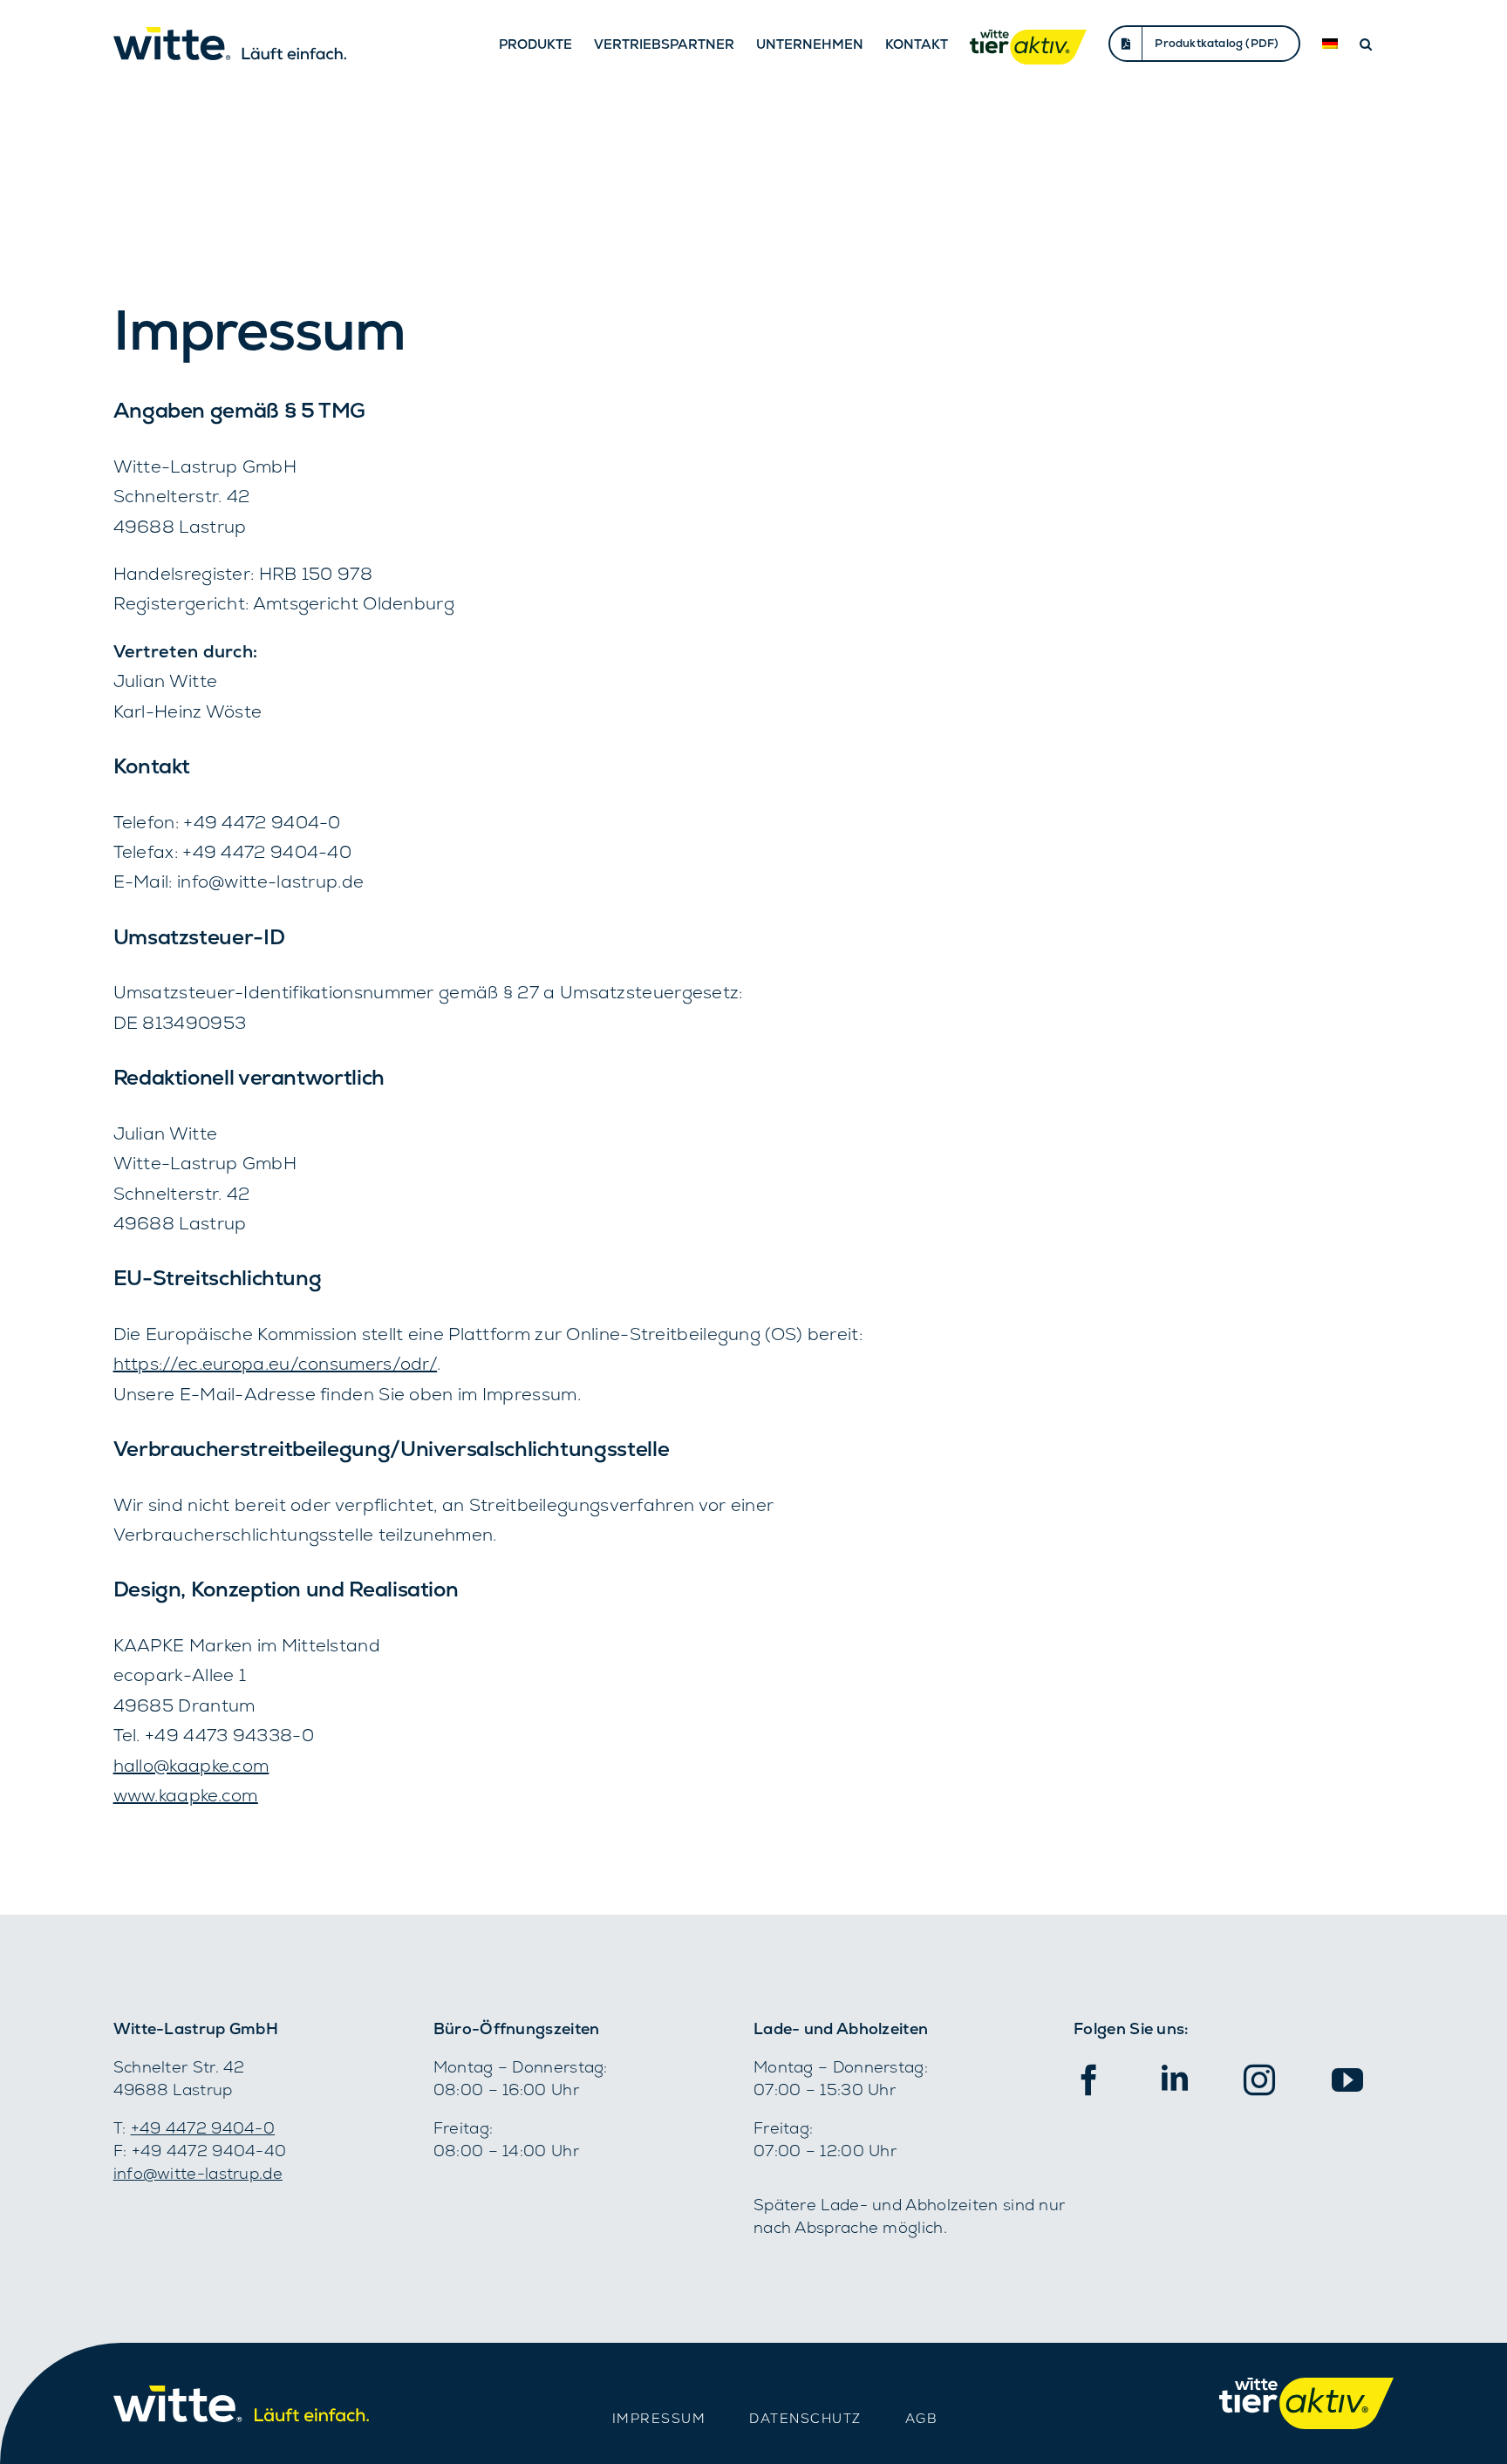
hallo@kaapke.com (191, 1766)
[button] (1366, 44)
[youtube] (1347, 2080)
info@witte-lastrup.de (198, 2173)
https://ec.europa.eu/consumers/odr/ (276, 1364)
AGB (922, 2418)
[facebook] (1089, 2080)
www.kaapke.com (186, 1795)
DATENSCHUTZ (805, 2418)
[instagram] (1259, 2080)
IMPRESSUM (659, 2418)
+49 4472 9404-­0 (203, 2128)
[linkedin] (1175, 2078)
